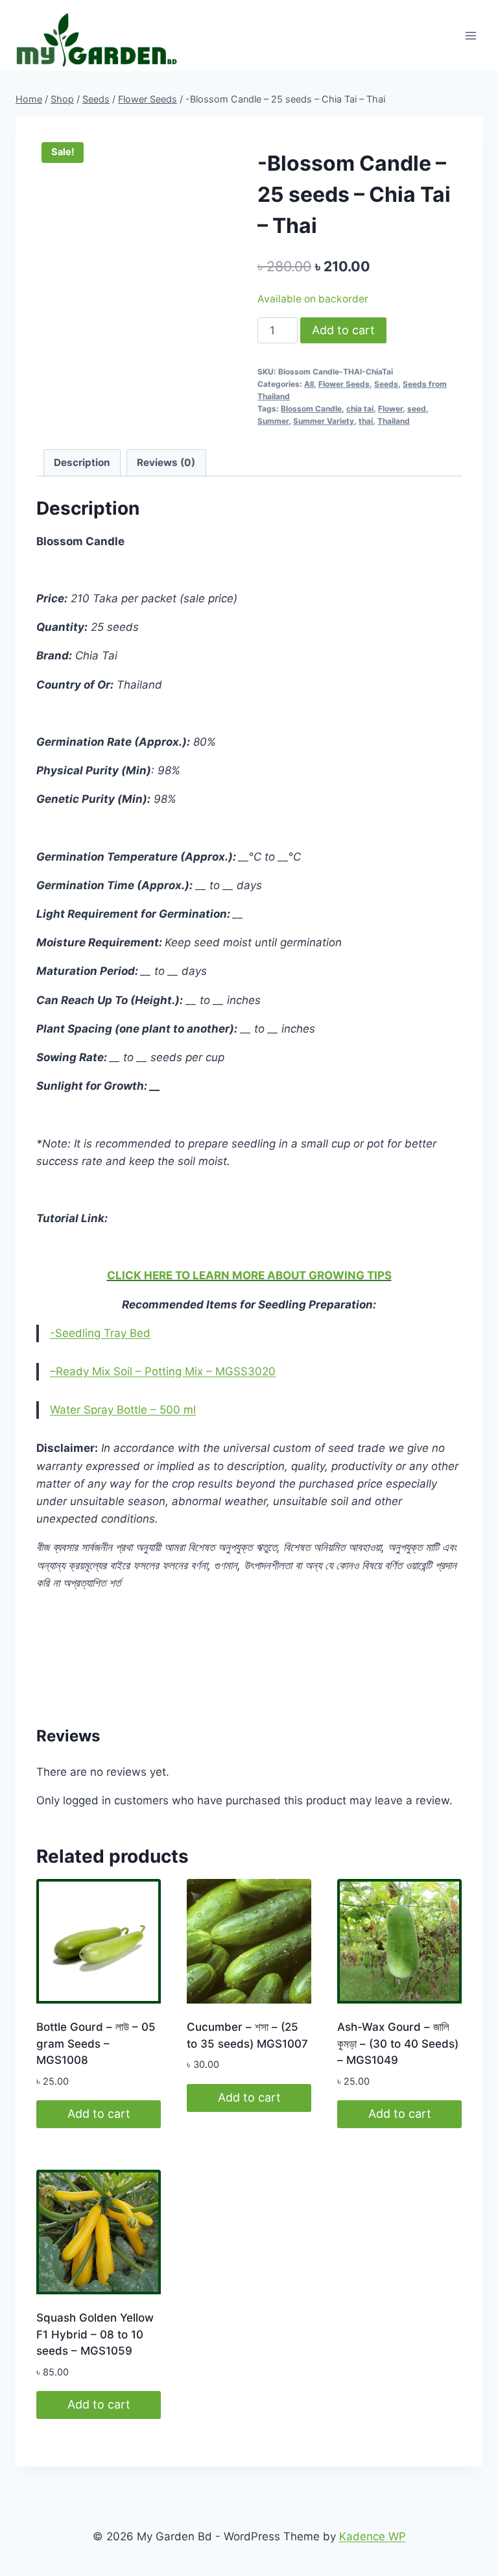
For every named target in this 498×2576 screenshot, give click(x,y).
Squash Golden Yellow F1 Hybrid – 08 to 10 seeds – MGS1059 (95, 2334)
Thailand (394, 421)
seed (417, 409)
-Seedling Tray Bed (100, 1333)
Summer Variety (324, 421)
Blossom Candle (311, 409)
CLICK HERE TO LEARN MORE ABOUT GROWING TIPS (249, 1275)
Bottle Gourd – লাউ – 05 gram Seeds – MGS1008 (96, 2043)
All (309, 384)
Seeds (386, 384)
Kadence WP (373, 2536)
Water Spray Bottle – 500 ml (123, 1410)
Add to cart (343, 330)
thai (366, 421)
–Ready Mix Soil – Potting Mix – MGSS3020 (163, 1371)
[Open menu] (470, 35)
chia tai (360, 409)
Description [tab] (82, 462)
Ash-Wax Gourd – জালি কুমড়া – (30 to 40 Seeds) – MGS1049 (398, 2043)
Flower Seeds (344, 384)
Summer (273, 421)
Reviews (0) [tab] (166, 462)
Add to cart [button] (99, 2114)
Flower (390, 409)
